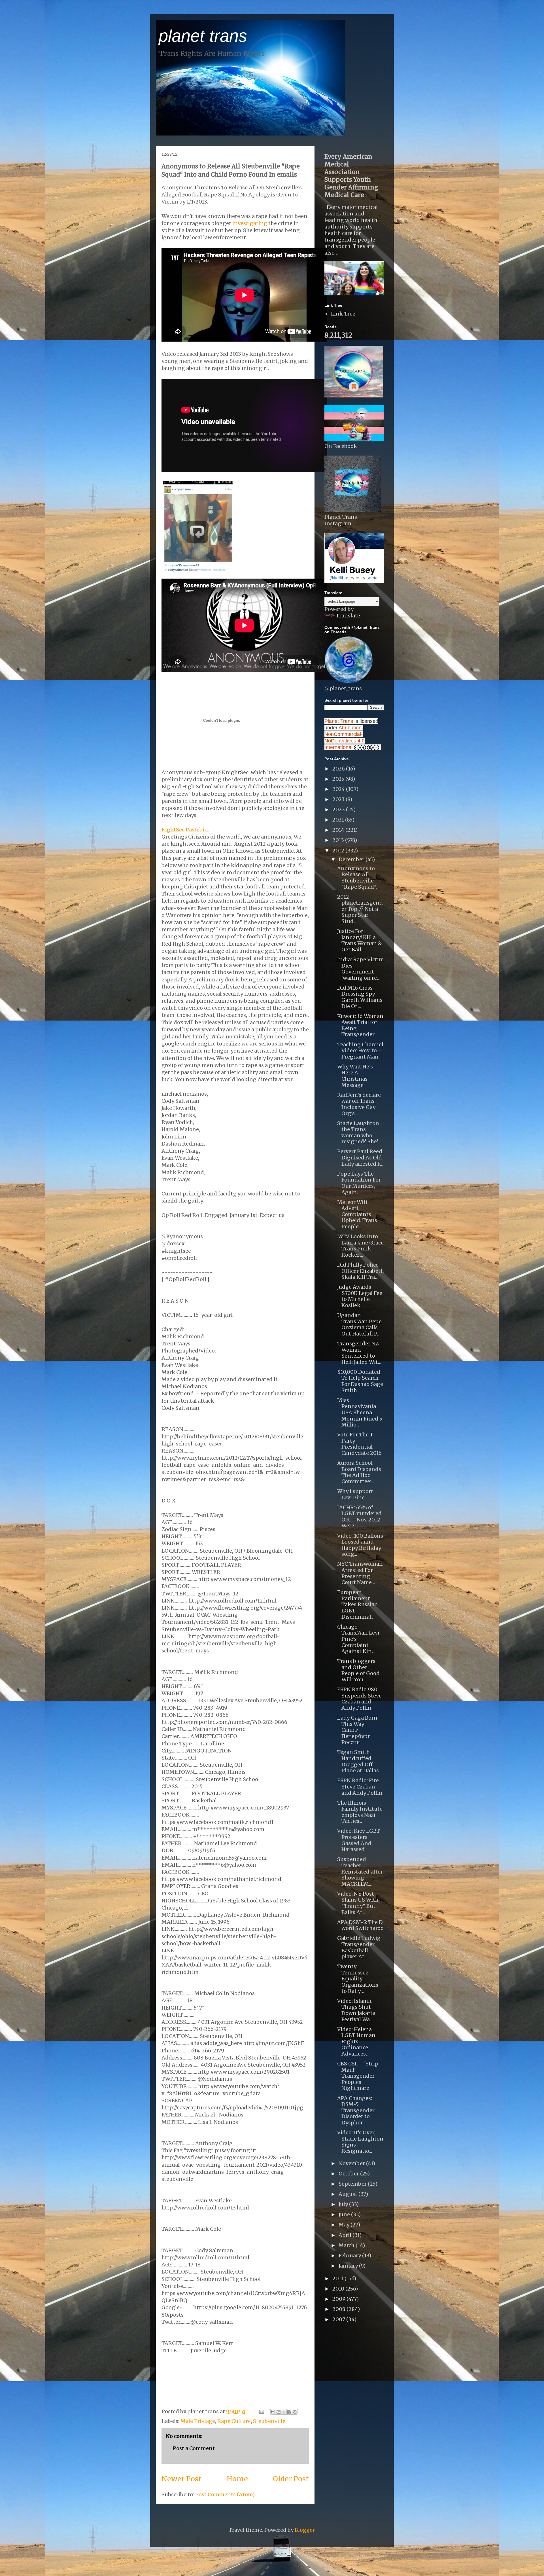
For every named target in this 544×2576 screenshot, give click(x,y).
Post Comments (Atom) (225, 2494)
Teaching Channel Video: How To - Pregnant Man (360, 1051)
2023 (339, 799)
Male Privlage (198, 2421)
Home (237, 2479)
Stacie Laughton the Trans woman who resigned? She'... (359, 1133)
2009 (339, 2299)
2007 (339, 2319)
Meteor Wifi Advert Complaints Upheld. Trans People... (357, 1214)
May (345, 2225)
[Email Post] (261, 2411)
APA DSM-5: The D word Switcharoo (360, 1925)
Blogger (305, 2530)
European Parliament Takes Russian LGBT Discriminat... (358, 1604)
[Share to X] (284, 2412)
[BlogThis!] (279, 2412)
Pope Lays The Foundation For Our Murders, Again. (359, 1183)
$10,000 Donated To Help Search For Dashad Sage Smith (360, 1381)
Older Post (291, 2479)
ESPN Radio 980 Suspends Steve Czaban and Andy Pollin (359, 1699)
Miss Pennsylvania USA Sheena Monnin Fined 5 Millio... (360, 1412)
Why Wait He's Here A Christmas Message (355, 1076)
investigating (250, 223)
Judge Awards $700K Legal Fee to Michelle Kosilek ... (360, 1296)
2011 (338, 2278)
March (347, 2245)
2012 (339, 851)
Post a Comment (194, 2448)
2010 (339, 2289)
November (352, 2163)
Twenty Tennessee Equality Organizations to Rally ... (358, 1979)
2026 (339, 769)
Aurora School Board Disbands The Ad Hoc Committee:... (359, 1472)
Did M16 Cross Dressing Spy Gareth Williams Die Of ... (360, 997)
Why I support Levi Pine (355, 1494)
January (349, 2266)
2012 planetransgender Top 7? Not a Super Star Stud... (360, 909)
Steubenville (269, 2421)
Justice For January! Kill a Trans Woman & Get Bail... (360, 940)
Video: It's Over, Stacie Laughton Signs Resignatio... (360, 2142)
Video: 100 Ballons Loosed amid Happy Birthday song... (360, 1545)
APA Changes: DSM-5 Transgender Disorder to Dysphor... (356, 2110)
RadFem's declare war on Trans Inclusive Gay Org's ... (359, 1104)
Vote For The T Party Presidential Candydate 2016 (359, 1444)
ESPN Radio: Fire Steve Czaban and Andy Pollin (360, 1787)
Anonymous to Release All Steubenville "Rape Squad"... (358, 878)
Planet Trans (339, 721)
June (345, 2214)
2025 (339, 779)
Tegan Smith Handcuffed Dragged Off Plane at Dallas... (359, 1761)
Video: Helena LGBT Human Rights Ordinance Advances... (356, 2041)
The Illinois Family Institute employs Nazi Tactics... (360, 1812)
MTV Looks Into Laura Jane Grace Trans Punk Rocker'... (360, 1246)
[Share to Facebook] (289, 2412)
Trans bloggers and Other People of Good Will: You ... (358, 1670)
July (344, 2204)
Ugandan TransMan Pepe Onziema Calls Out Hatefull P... (359, 1324)
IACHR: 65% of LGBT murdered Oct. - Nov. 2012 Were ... (359, 1517)
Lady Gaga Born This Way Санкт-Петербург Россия (357, 1730)
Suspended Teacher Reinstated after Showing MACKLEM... (360, 1871)
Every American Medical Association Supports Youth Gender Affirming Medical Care (351, 176)
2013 (339, 840)
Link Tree (343, 314)
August (348, 2194)
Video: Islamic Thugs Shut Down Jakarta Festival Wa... (356, 2010)
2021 (339, 820)
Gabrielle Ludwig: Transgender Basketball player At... (359, 1947)
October (349, 2174)
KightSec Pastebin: (185, 830)
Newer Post (181, 2479)
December (352, 859)
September (353, 2184)
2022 (339, 809)
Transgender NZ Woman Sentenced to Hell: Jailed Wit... (359, 1353)
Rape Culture (234, 2421)
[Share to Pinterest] (295, 2412)
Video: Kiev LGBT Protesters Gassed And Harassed (359, 1840)
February (350, 2256)
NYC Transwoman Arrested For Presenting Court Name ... (360, 1573)
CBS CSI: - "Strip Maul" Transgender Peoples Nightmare (358, 2076)
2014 (339, 830)
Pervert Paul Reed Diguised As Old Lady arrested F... (360, 1157)
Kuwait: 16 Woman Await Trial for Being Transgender (360, 1025)
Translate (348, 616)
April (346, 2235)
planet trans (203, 36)
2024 (339, 789)
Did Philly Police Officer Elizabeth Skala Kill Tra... (361, 1271)
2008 (339, 2309)
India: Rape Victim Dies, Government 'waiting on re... (361, 969)
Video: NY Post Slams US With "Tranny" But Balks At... (358, 1903)
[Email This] (273, 2412)
